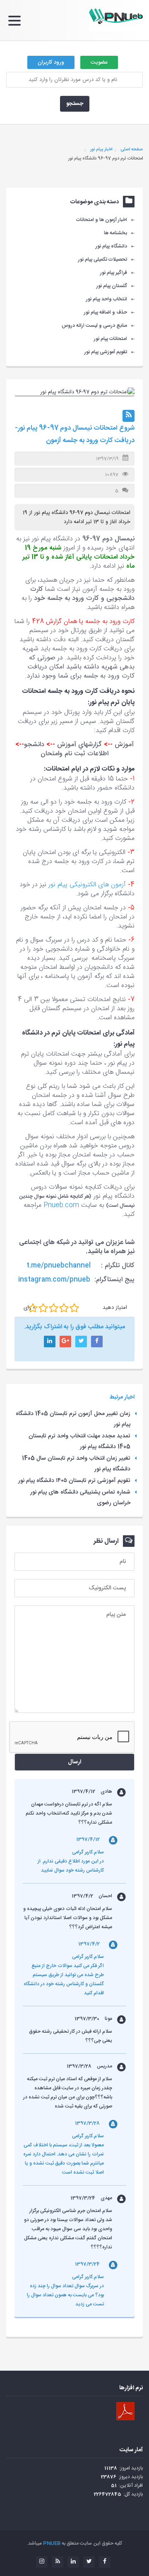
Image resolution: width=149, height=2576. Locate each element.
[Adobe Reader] (125, 2411)
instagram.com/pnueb (54, 1280)
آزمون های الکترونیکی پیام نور (87, 885)
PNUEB (52, 2543)
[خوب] (54, 1308)
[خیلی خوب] (64, 1308)
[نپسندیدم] (43, 1308)
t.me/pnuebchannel (59, 1266)
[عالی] (74, 1308)
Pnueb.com (61, 1205)
